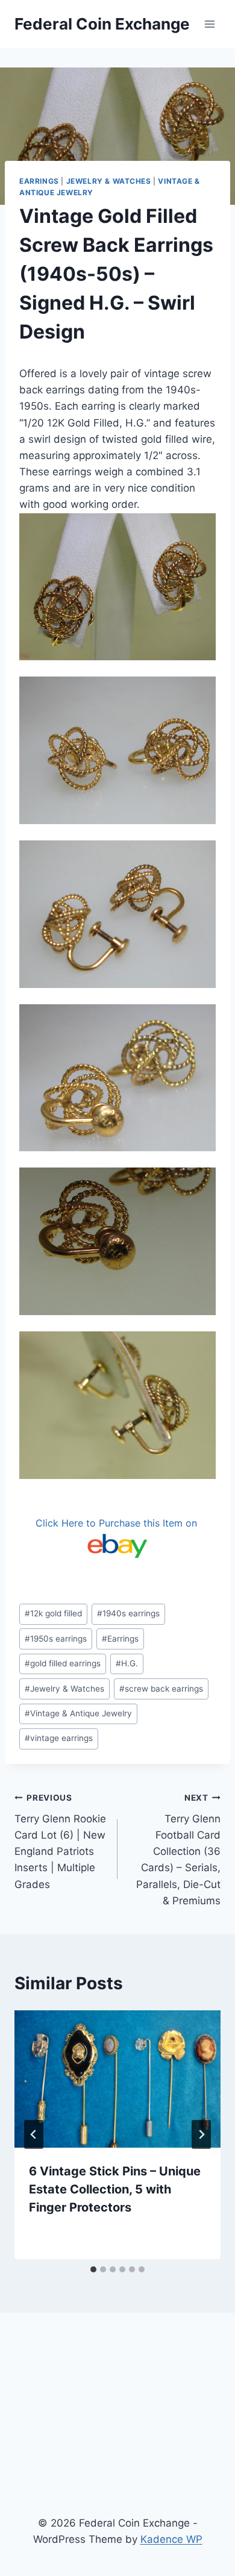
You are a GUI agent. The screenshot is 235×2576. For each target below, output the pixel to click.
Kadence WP (171, 2539)
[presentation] (117, 2079)
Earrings (39, 181)
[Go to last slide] (34, 2134)
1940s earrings (128, 1613)
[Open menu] (209, 24)
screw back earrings (161, 1689)
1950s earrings (56, 1639)
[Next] (201, 2134)
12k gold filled (53, 1613)
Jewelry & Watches (109, 181)
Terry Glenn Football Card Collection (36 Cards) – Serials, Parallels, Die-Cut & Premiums (178, 1850)
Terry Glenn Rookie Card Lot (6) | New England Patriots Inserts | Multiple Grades (60, 1841)
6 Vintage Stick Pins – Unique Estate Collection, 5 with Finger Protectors (115, 2189)
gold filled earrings (63, 1663)
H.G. (127, 1663)
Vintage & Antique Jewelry (78, 1713)
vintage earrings (59, 1738)
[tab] (93, 2269)
